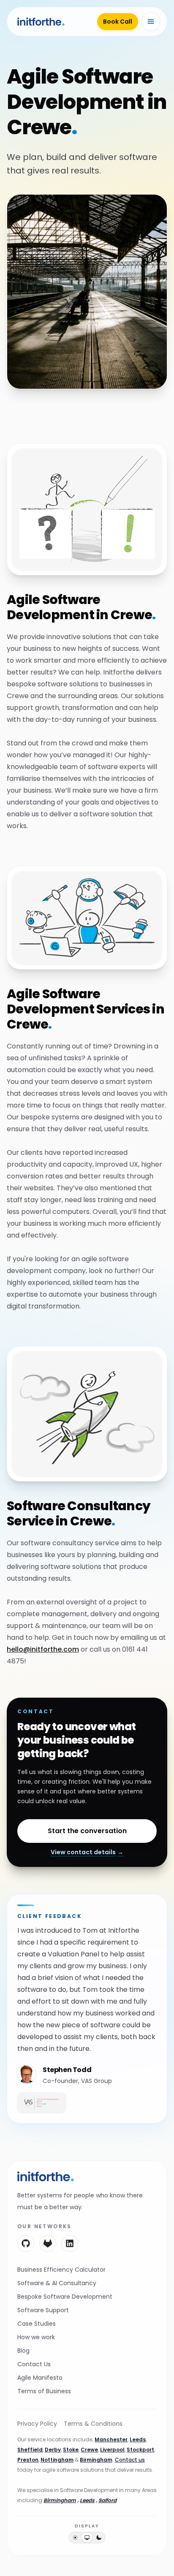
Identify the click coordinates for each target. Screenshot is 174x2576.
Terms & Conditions (93, 2424)
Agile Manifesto (40, 2378)
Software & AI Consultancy (57, 2283)
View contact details (87, 1852)
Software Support (43, 2310)
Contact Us (34, 2364)
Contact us (130, 2460)
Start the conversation (87, 1831)
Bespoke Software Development (65, 2297)
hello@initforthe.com (43, 1649)
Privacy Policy (37, 2424)
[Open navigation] (151, 22)
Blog (23, 2351)
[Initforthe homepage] (46, 2176)
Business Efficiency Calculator (61, 2270)
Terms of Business (44, 2391)
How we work (36, 2337)
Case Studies (37, 2324)
